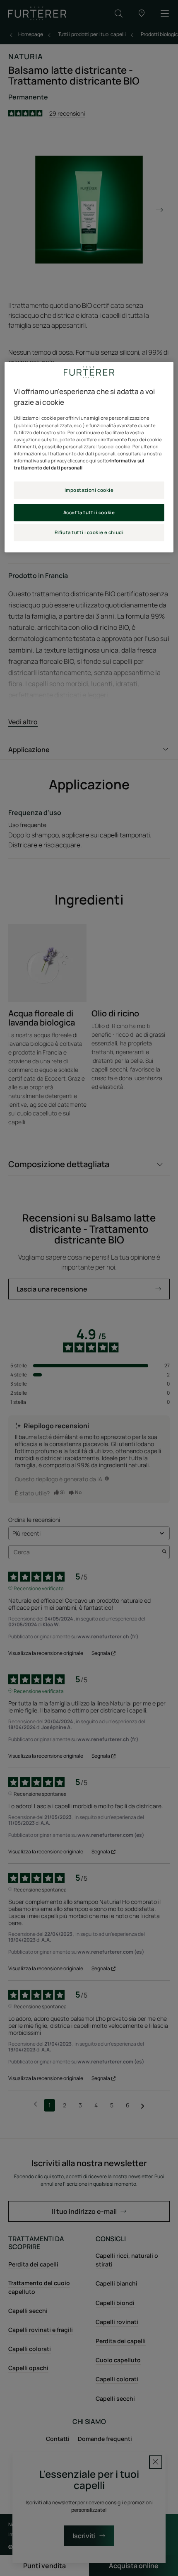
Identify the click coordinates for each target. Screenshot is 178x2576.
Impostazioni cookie (89, 490)
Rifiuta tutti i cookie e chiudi (89, 532)
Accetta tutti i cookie (89, 512)
